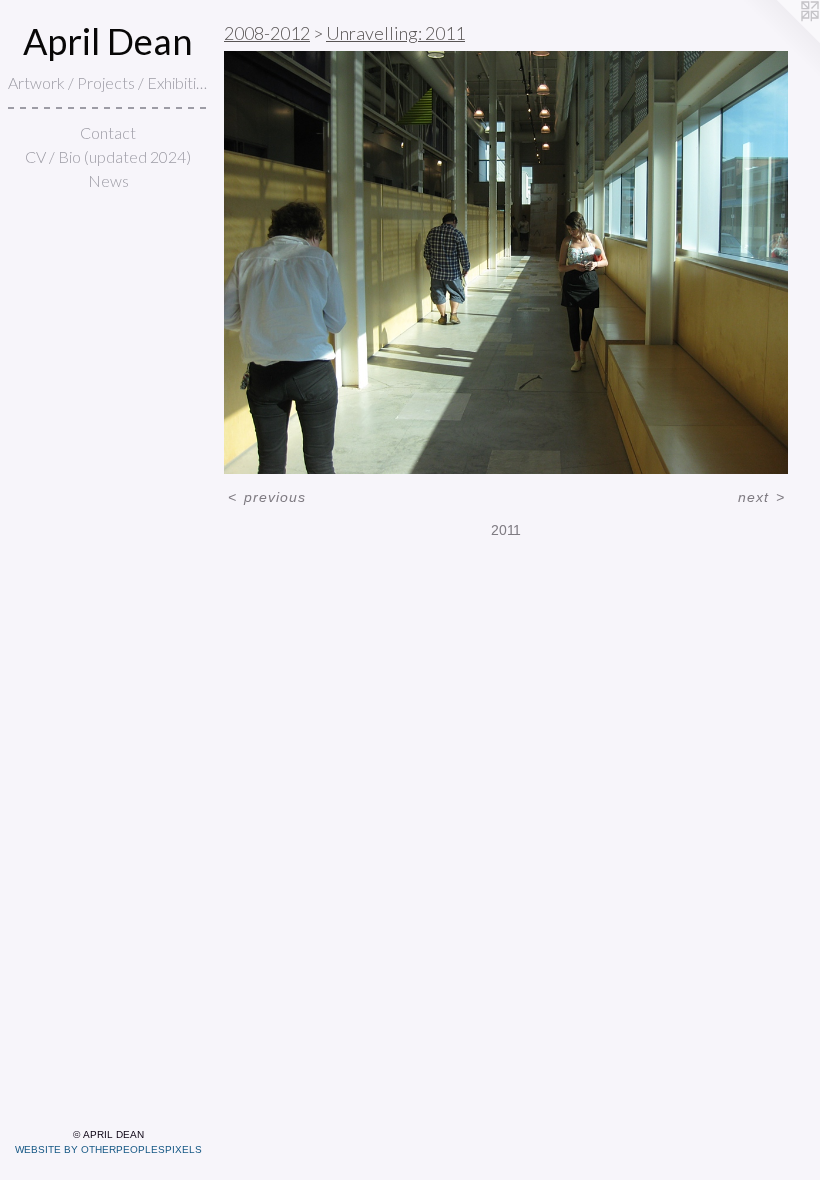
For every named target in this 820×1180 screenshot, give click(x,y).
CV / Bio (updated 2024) (108, 156)
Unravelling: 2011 (395, 33)
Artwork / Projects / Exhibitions (108, 82)
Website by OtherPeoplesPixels (108, 1149)
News (108, 180)
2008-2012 (267, 33)
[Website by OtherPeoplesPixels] (780, 40)
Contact (108, 132)
